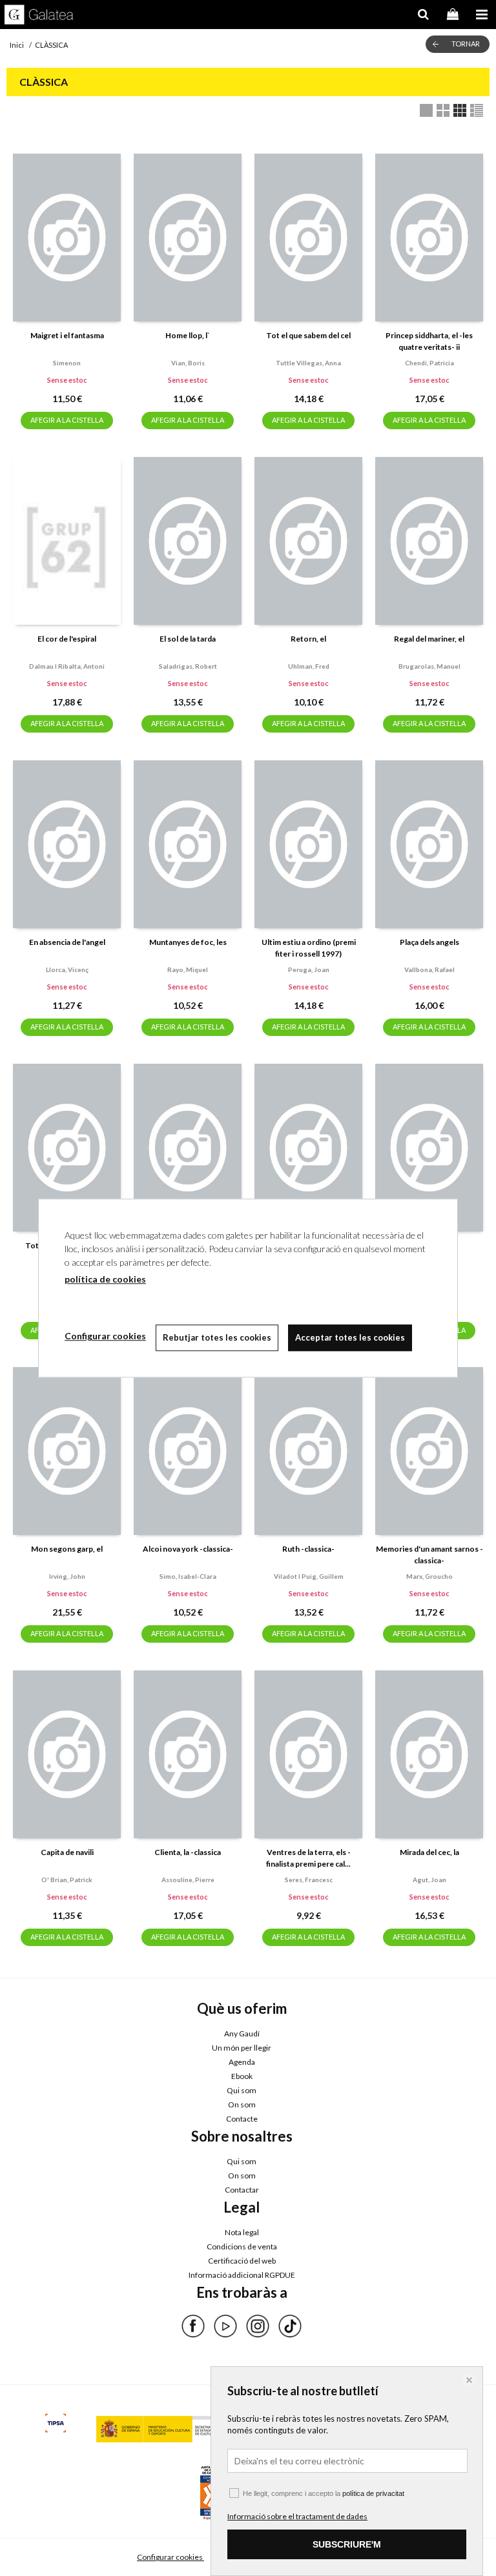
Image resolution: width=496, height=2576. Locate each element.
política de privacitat (373, 2493)
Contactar (242, 2190)
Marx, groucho (429, 1576)
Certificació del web (242, 2261)
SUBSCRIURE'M (347, 2544)
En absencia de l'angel (67, 942)
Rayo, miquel (188, 969)
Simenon (67, 363)
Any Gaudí (242, 2033)
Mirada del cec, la (429, 1852)
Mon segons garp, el (67, 1549)
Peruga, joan (309, 969)
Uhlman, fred (309, 666)
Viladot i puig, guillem (309, 1576)
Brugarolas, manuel (429, 666)
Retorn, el (308, 639)
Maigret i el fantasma (67, 335)
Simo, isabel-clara (188, 1576)
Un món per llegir (242, 2048)
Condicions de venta (242, 2246)
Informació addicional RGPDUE (242, 2275)
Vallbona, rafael (429, 969)
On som (242, 2104)
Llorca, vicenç (67, 969)
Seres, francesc (309, 1880)
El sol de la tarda (188, 639)
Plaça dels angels (429, 942)
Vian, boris (188, 363)
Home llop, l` (188, 335)
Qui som (242, 2090)
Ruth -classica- (308, 1549)
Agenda (242, 2062)
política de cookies (105, 1279)
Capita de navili (67, 1852)
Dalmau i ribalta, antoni (67, 666)
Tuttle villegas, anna (308, 363)
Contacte (242, 2119)
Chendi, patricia (429, 363)
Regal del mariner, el (429, 639)
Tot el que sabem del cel (308, 335)
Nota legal (242, 2232)
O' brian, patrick (67, 1880)
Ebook (242, 2076)
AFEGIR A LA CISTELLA (67, 420)
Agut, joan (429, 1880)
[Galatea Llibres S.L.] (39, 16)
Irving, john (67, 1576)
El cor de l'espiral (67, 639)
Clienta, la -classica (188, 1852)
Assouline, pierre (188, 1880)
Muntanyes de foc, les (188, 942)
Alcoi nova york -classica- (188, 1549)
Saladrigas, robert (188, 666)
